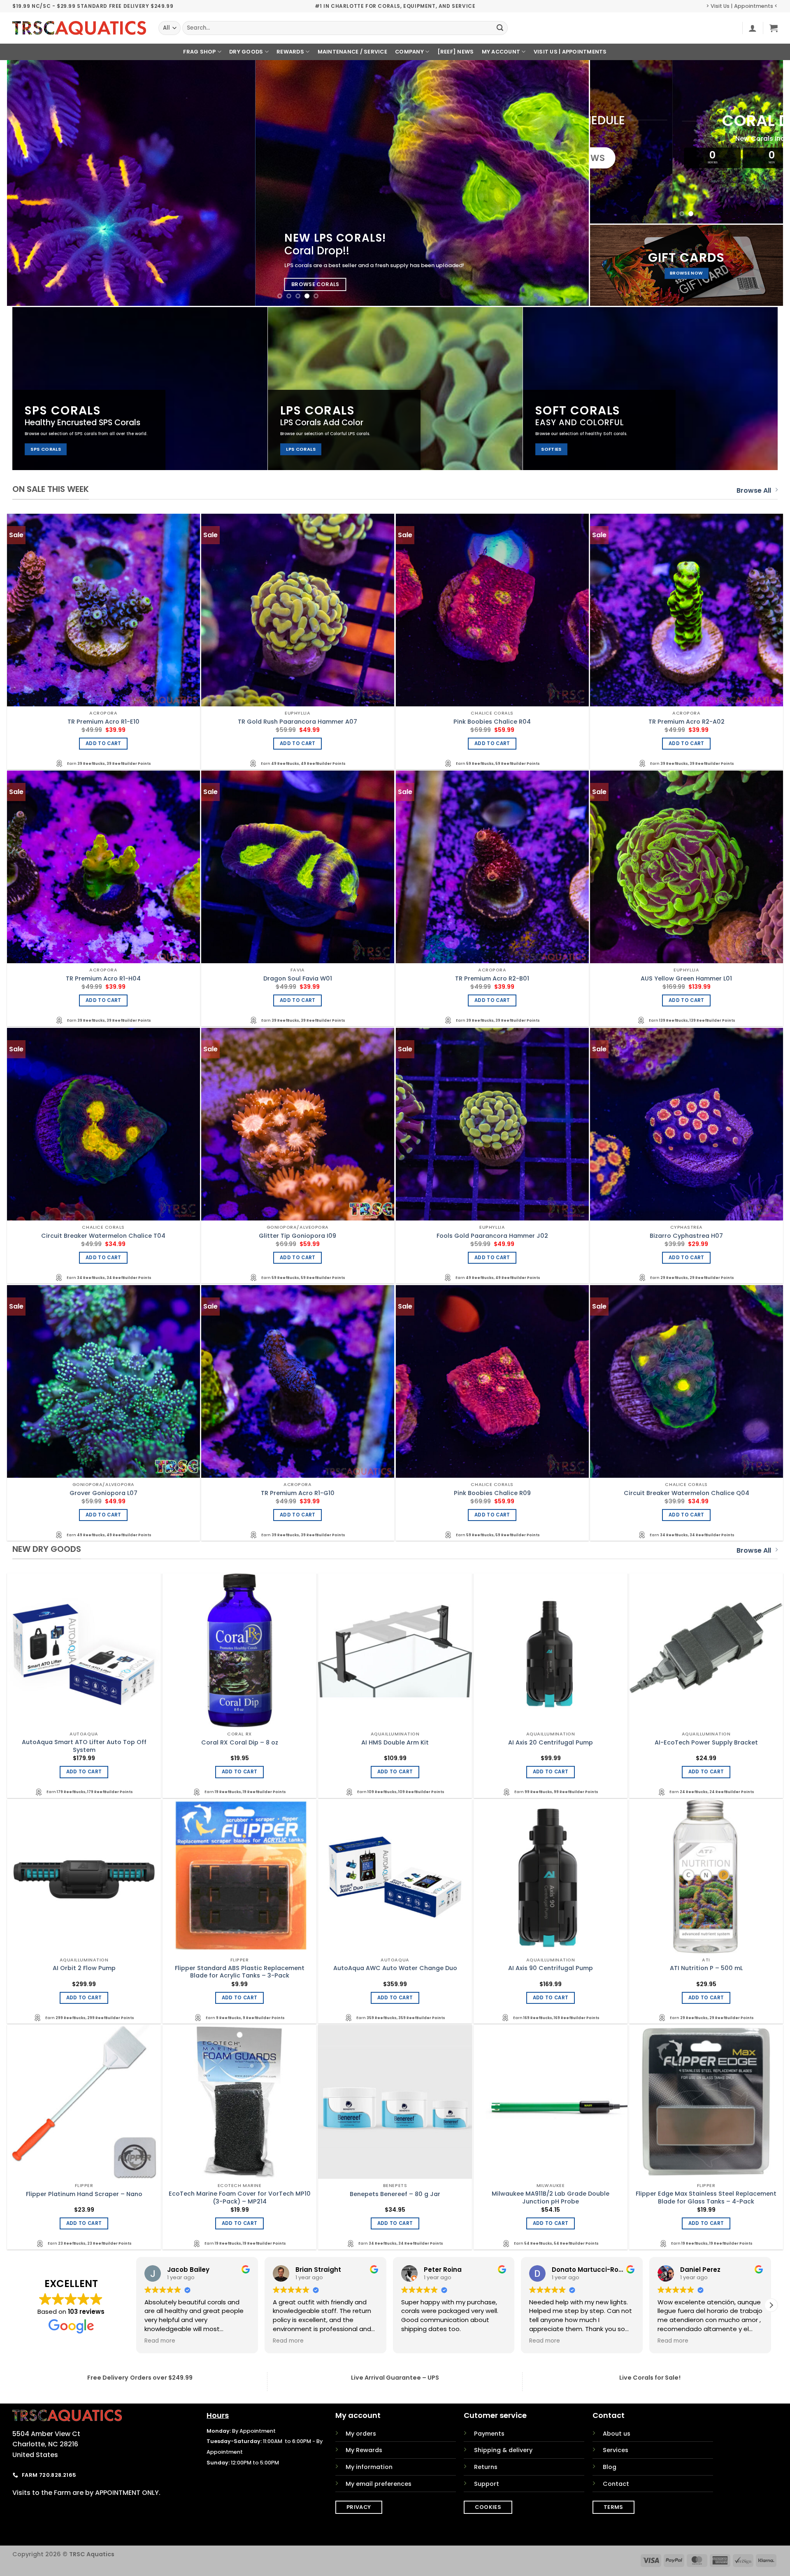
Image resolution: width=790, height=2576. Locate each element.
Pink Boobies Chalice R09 (492, 1493)
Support (487, 2484)
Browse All (754, 490)
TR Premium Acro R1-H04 (103, 979)
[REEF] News (456, 52)
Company (409, 52)
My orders (361, 2434)
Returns (486, 2467)
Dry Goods (246, 52)
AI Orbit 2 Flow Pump (84, 1968)
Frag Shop (199, 52)
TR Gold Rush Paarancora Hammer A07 (297, 722)
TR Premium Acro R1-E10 (103, 722)
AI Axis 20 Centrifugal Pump (551, 1743)
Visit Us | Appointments (570, 52)
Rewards (290, 52)
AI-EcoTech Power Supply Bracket (706, 1743)
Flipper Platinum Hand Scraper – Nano (84, 2194)
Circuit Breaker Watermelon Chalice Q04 (687, 1493)
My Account (501, 52)
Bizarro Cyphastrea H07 (686, 1236)
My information (369, 2467)
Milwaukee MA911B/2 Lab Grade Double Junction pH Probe (551, 2198)
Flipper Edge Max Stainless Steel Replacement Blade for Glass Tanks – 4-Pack (706, 2198)
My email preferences (379, 2484)
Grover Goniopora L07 (103, 1493)
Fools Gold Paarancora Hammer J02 (492, 1236)
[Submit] (500, 28)
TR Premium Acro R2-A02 (687, 722)
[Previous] (29, 183)
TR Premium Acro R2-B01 (492, 979)
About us (617, 2434)
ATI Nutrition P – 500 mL (706, 1968)
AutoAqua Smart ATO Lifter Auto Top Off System (84, 1746)
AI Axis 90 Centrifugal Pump (551, 1968)
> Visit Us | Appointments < (742, 6)
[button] (753, 28)
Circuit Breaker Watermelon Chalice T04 (103, 1236)
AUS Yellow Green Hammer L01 (686, 979)
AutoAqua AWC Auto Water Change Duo (395, 1968)
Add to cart (103, 743)
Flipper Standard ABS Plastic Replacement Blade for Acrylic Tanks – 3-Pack (240, 1972)
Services (616, 2450)
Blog (610, 2467)
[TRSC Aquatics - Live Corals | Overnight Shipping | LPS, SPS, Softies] (79, 28)
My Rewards (364, 2450)
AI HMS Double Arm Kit (395, 1743)
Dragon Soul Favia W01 (298, 979)
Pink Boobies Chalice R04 (492, 722)
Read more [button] (288, 2341)
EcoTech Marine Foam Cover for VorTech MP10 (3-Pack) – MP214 (240, 2198)
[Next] (567, 183)
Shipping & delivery (503, 2450)
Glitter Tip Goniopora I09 (297, 1236)
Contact (616, 2484)
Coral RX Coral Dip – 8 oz (240, 1743)
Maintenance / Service (352, 52)
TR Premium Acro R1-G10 (298, 1493)
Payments (489, 2434)
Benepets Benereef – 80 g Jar (395, 2194)
